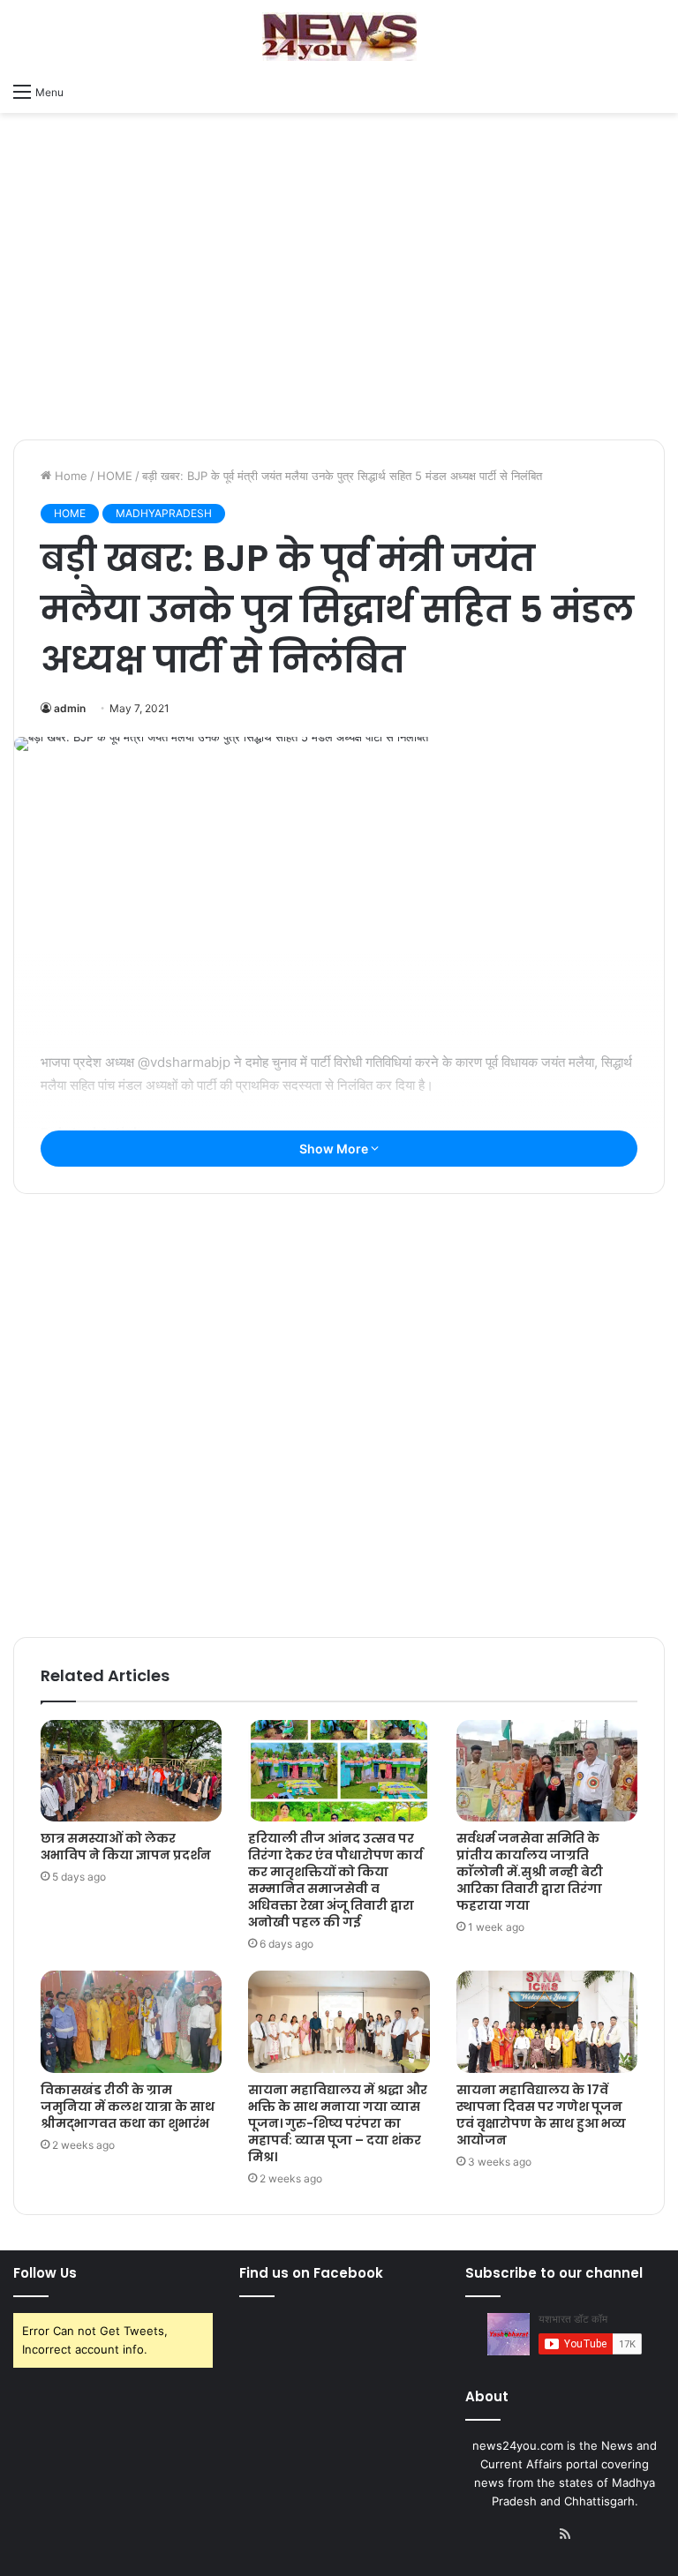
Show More (335, 1149)
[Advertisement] (339, 298)
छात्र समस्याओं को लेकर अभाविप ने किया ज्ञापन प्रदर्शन (126, 1847)
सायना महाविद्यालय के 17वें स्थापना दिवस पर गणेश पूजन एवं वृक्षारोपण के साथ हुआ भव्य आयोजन (541, 2115)
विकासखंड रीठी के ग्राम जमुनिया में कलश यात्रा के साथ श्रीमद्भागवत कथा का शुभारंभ (128, 2107)
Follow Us (45, 2273)
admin (70, 708)
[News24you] (339, 37)
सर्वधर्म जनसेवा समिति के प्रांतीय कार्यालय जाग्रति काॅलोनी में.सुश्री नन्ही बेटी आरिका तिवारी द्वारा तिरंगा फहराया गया (530, 1872)
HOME (115, 476)
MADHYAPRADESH (164, 513)
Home (69, 476)
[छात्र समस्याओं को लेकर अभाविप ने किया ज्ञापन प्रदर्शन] (131, 1771)
